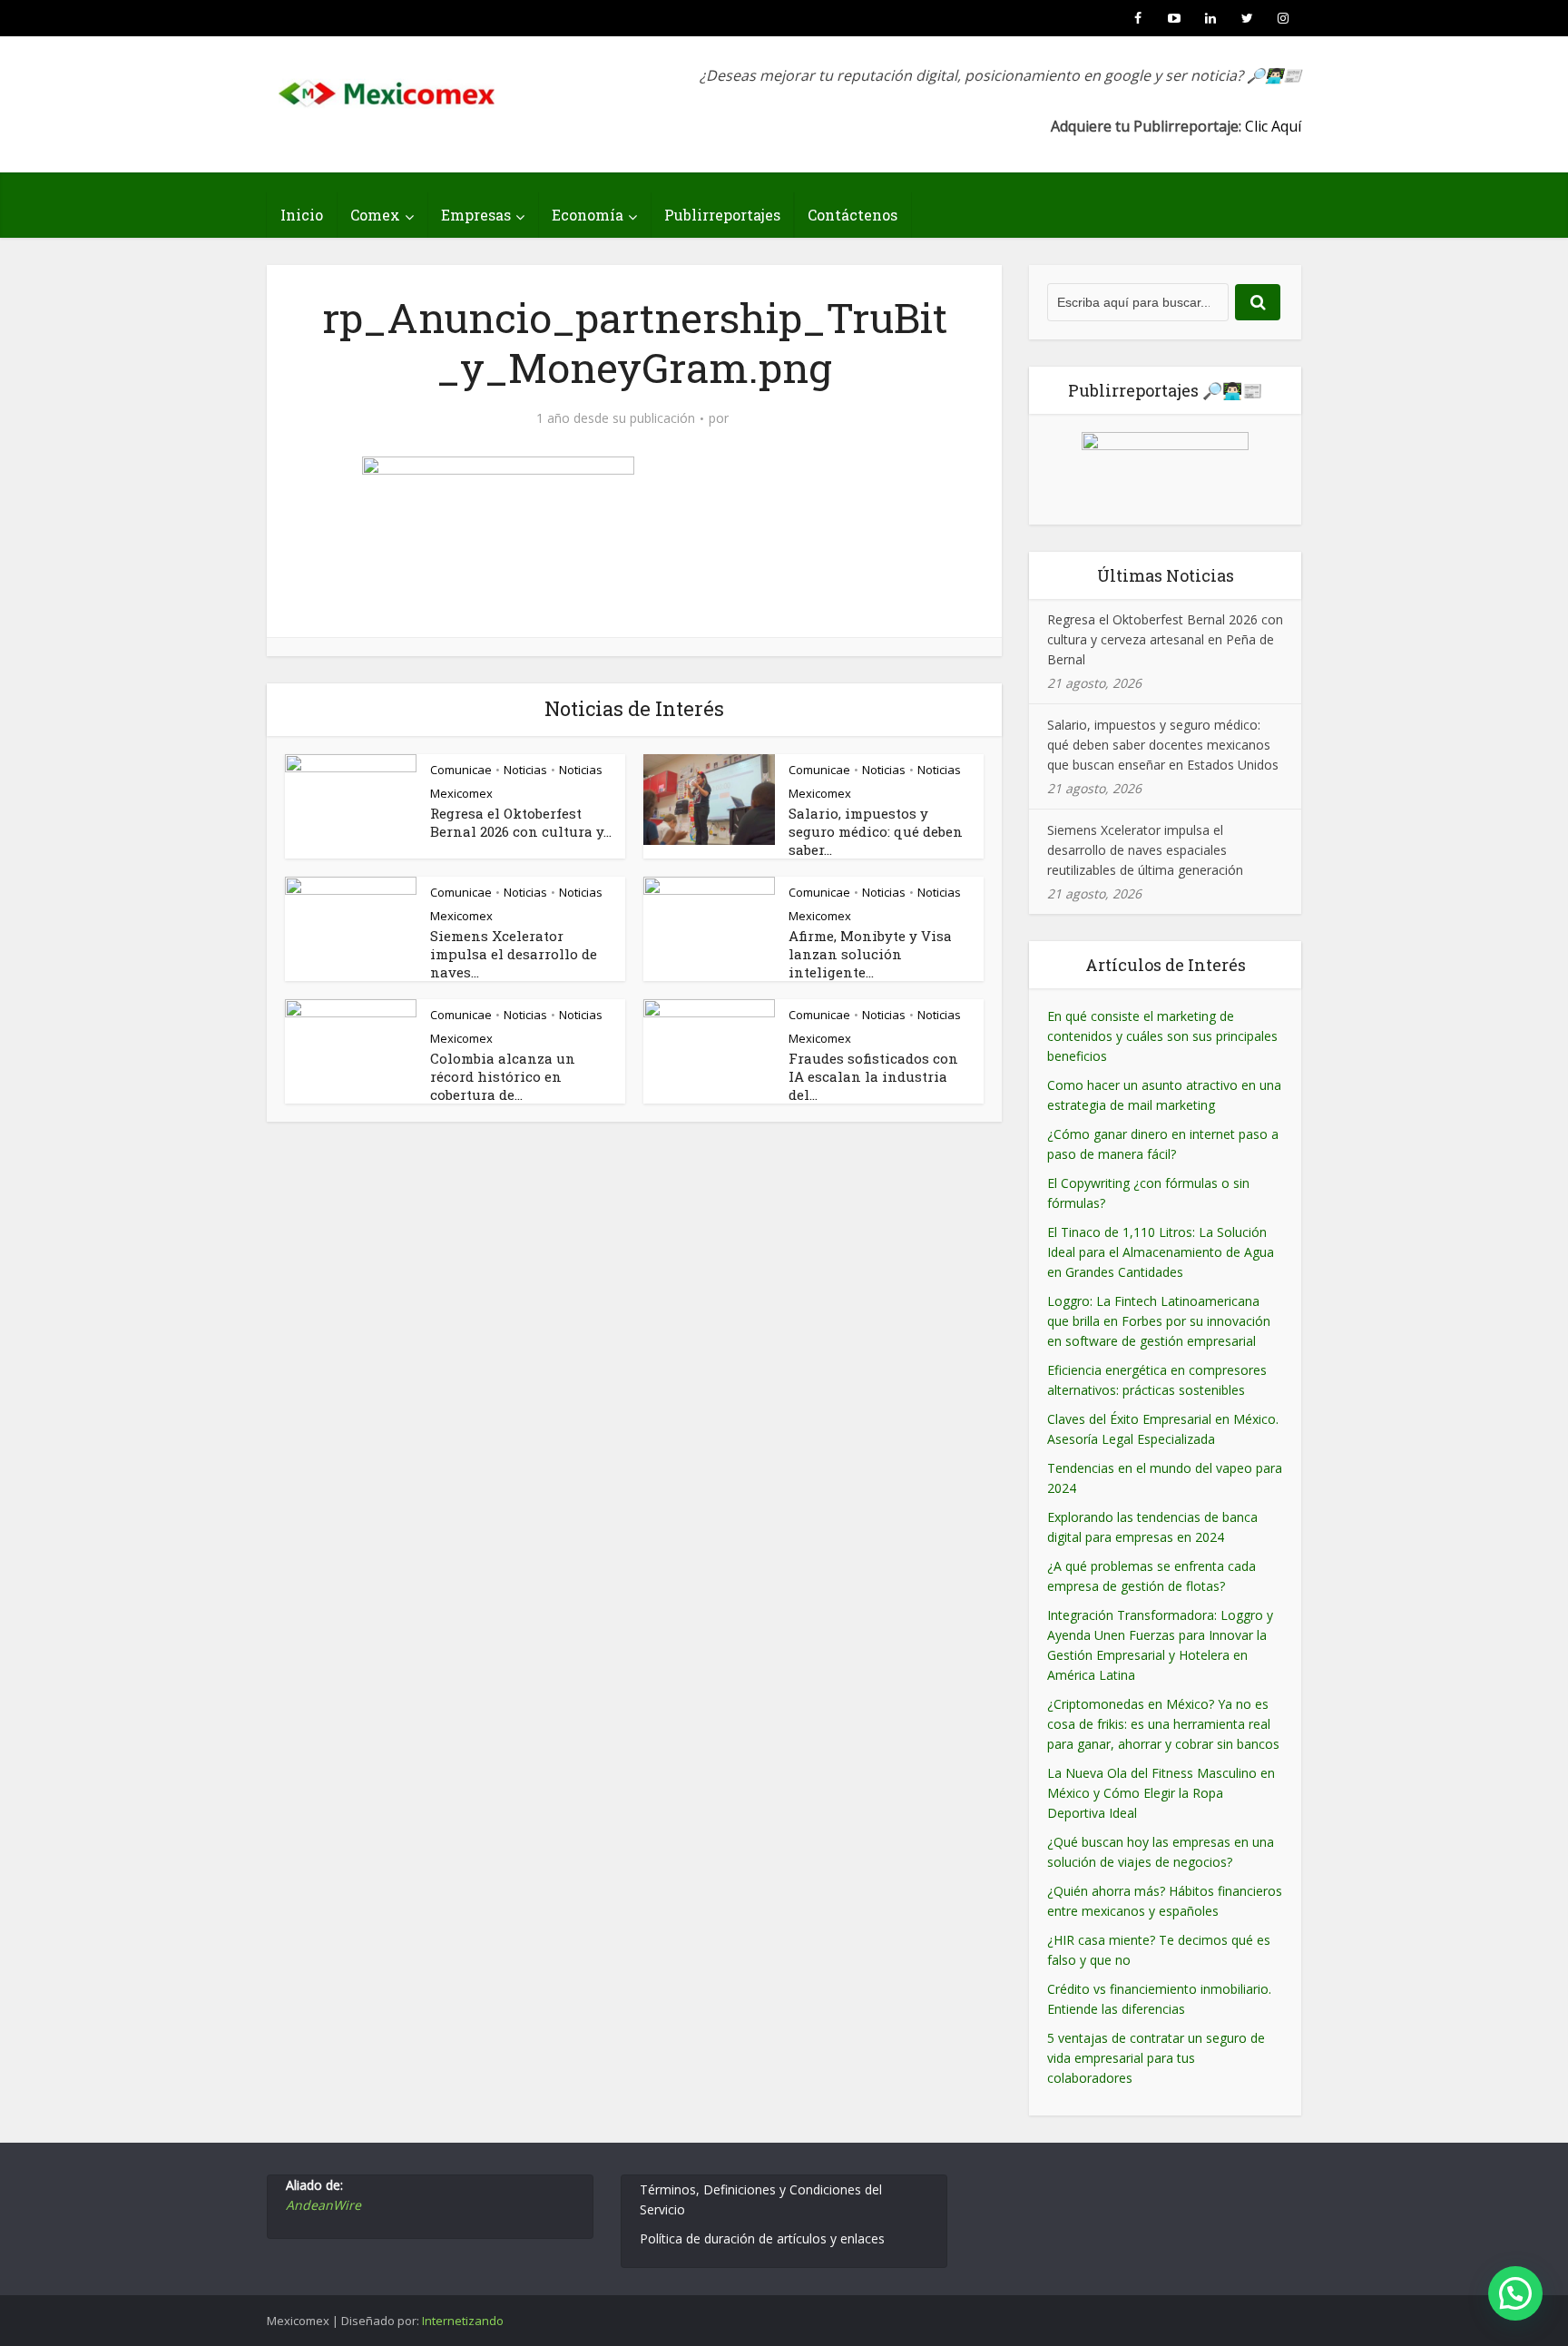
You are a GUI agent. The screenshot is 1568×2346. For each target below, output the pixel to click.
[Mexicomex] (388, 88)
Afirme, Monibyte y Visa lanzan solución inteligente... (870, 954)
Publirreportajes (722, 215)
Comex (375, 215)
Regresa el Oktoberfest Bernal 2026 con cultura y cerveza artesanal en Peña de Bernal (1165, 639)
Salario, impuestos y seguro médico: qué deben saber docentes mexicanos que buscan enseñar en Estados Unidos (1163, 745)
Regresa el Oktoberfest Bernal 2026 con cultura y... (521, 822)
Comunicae (461, 770)
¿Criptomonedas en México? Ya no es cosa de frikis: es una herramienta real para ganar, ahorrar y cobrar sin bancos (1163, 1724)
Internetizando (463, 2321)
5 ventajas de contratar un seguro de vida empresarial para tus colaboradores (1156, 2058)
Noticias (525, 770)
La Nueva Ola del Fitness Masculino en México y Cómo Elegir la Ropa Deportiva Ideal (1161, 1793)
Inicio (302, 215)
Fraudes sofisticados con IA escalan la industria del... (873, 1076)
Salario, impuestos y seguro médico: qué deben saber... (876, 831)
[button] (1515, 2293)
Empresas (476, 215)
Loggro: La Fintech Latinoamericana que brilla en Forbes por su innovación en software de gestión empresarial (1159, 1321)
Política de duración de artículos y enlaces (762, 2238)
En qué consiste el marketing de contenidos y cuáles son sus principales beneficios (1162, 1036)
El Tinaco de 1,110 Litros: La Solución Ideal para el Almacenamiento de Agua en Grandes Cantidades (1161, 1252)
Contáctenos (853, 215)
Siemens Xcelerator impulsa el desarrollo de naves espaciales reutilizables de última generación (1145, 850)
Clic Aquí (1273, 126)
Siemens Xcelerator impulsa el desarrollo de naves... (514, 954)
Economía (588, 215)
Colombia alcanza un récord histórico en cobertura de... (503, 1076)
